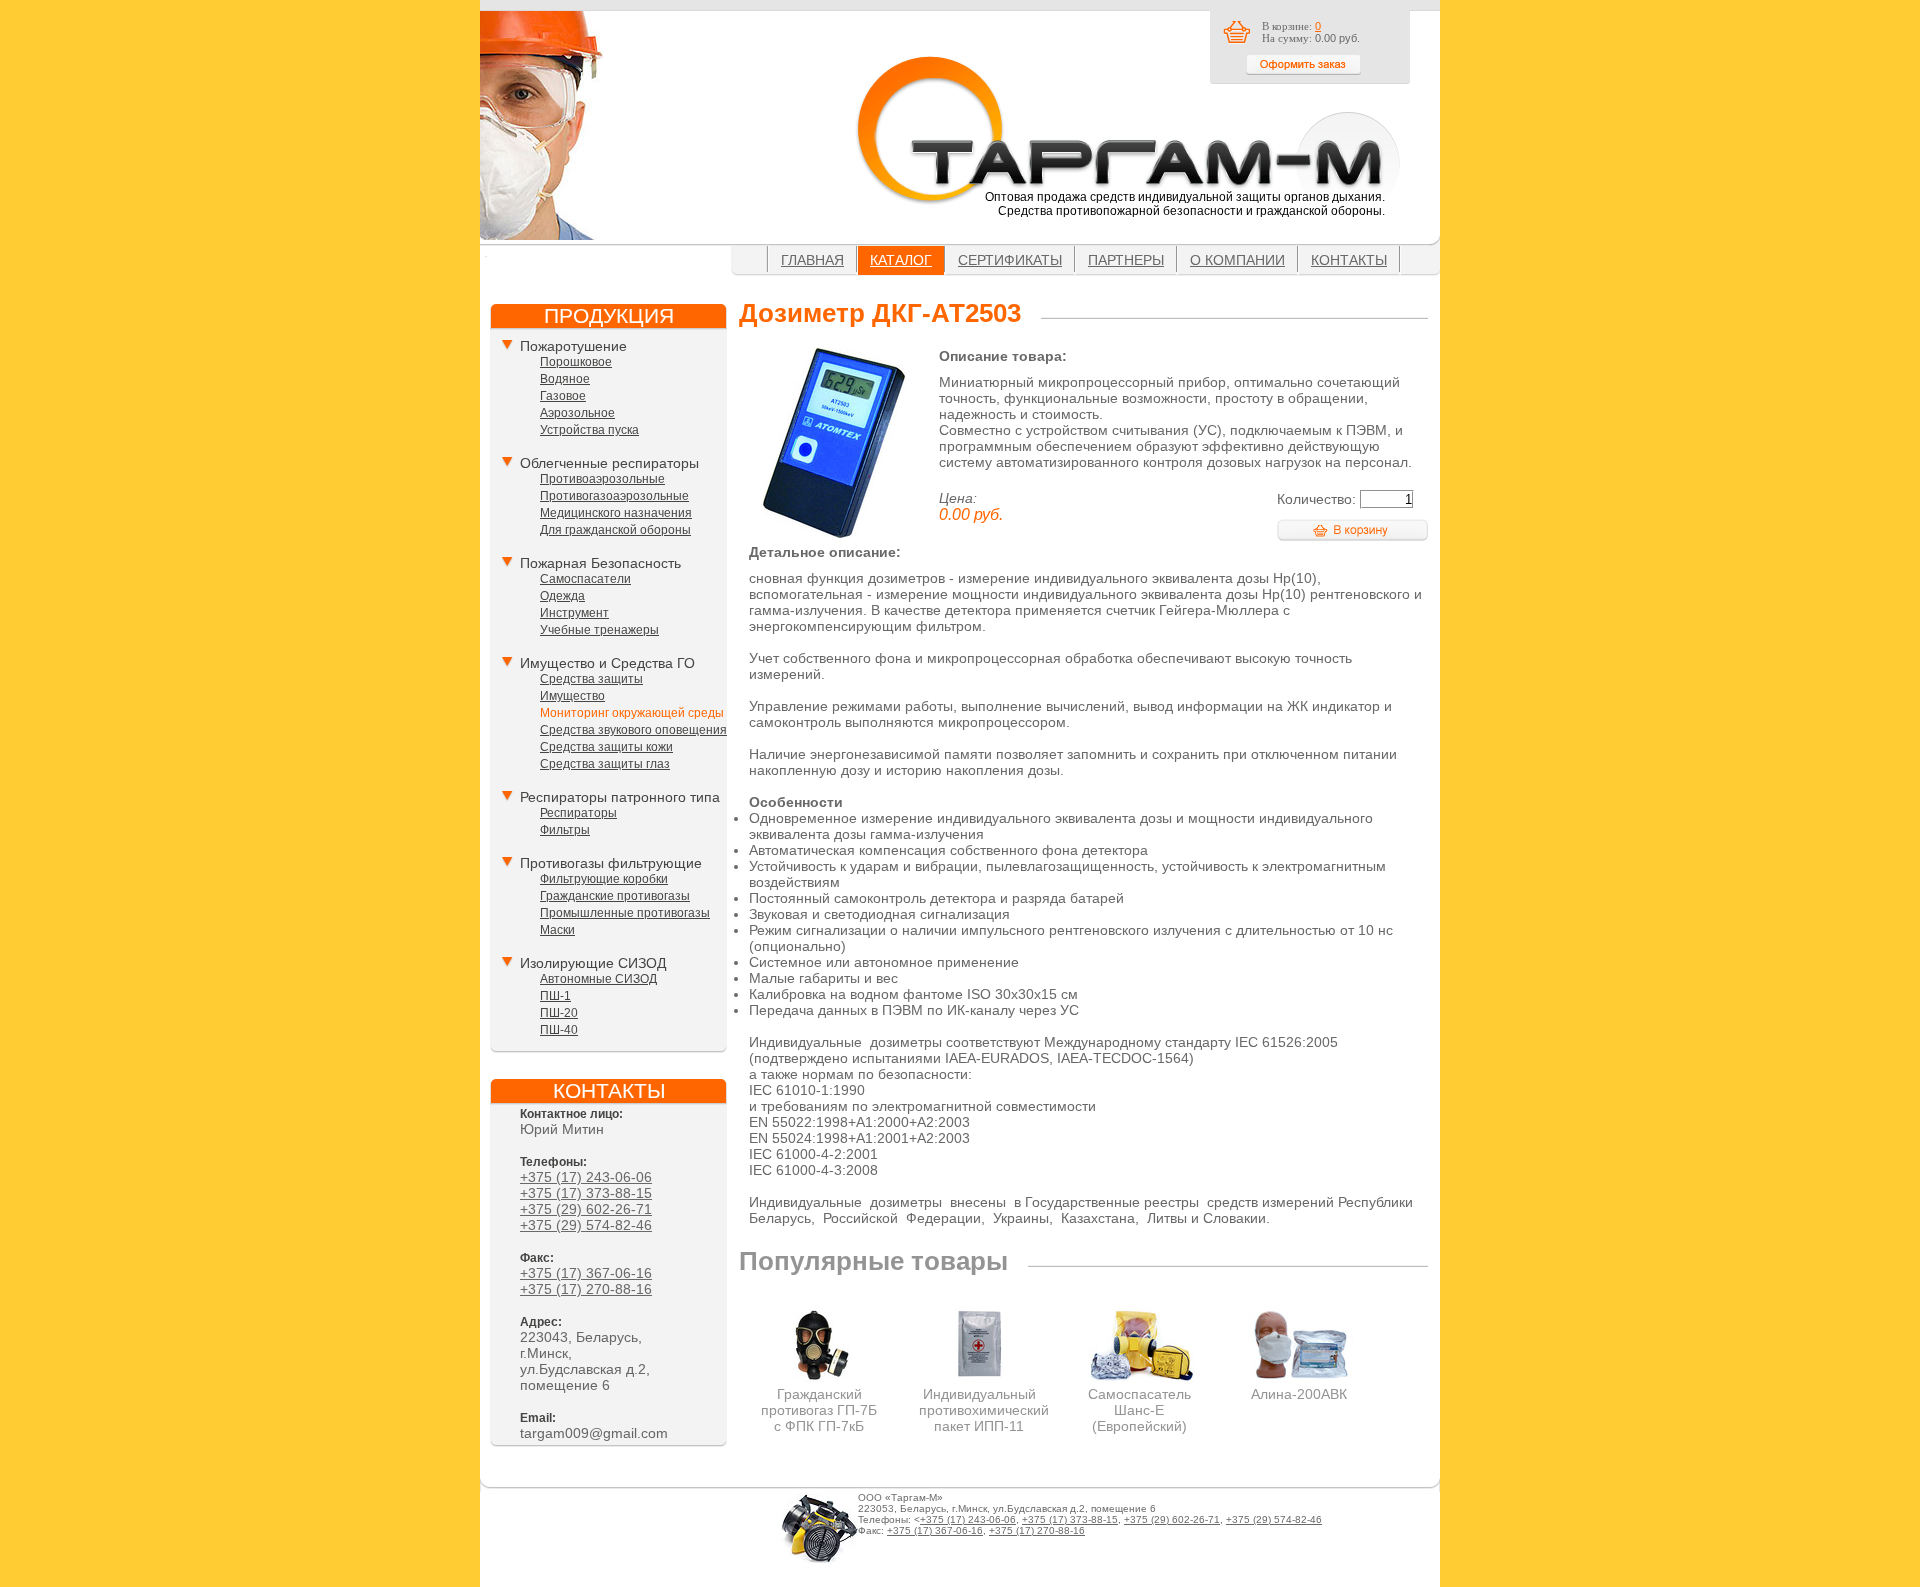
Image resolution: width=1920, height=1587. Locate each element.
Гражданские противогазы (615, 896)
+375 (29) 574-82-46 (586, 1225)
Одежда (562, 596)
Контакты (1349, 260)
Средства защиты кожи (606, 747)
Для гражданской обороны (615, 530)
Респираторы (578, 813)
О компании (1237, 260)
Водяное (565, 379)
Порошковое (576, 362)
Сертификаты (1010, 260)
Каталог (901, 260)
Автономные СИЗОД (598, 979)
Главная (812, 260)
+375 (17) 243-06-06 (586, 1177)
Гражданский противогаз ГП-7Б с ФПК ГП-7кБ (819, 1410)
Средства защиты (591, 679)
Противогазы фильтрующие (611, 863)
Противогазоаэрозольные (614, 496)
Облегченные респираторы (609, 463)
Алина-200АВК (1299, 1394)
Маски (557, 930)
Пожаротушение (573, 346)
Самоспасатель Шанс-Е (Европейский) (1139, 1410)
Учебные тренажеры (599, 630)
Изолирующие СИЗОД (593, 963)
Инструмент (574, 613)
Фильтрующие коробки (604, 879)
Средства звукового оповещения (633, 730)
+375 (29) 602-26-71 (586, 1209)
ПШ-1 (555, 996)
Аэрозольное (577, 413)
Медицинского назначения (616, 513)
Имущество (572, 696)
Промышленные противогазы (625, 913)
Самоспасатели (585, 579)
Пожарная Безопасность (600, 563)
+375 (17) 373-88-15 (586, 1193)
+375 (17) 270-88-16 (586, 1289)
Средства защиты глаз (605, 764)
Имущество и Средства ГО (607, 663)
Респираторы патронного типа (620, 797)
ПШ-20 (559, 1013)
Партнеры (1126, 260)
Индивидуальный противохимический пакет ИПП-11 (984, 1410)
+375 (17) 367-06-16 (586, 1273)
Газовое (563, 396)
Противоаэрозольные (602, 479)
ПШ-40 (559, 1030)
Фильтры (565, 830)
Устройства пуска (589, 430)
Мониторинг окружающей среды (632, 713)
